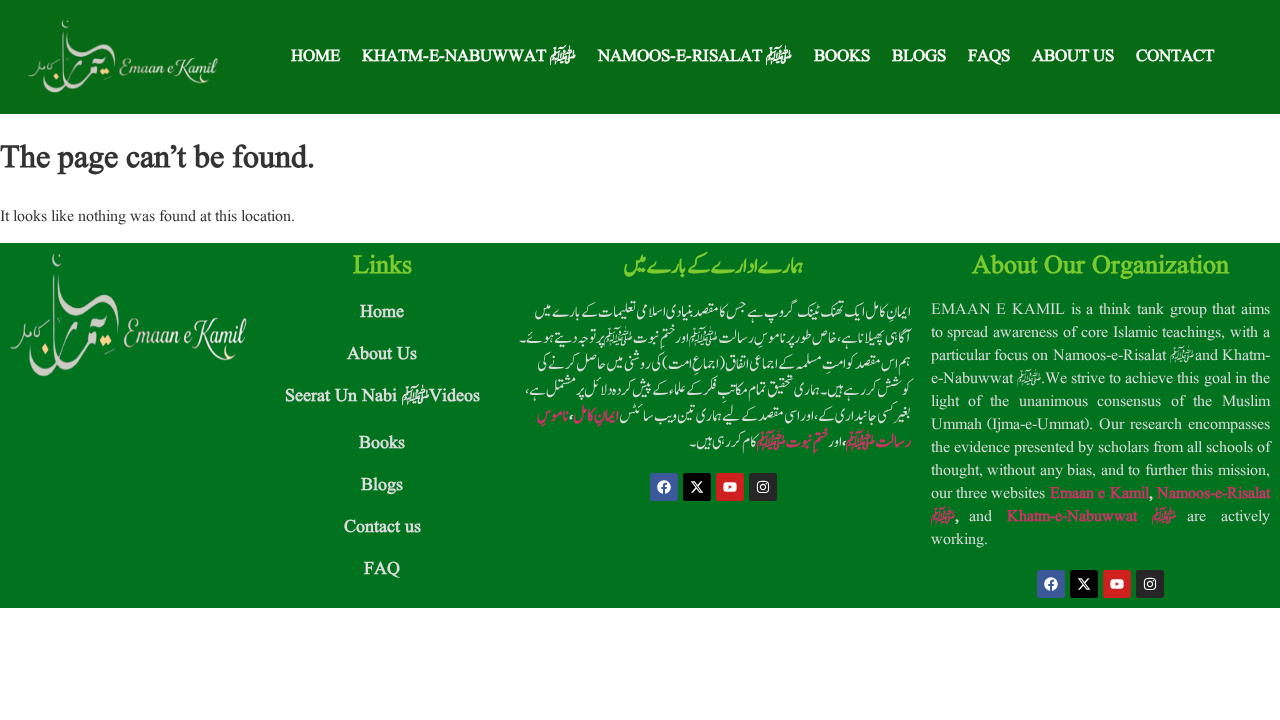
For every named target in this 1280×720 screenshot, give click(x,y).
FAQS (989, 56)
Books (842, 56)
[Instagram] (763, 487)
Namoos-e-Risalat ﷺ (695, 56)
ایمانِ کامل (596, 416)
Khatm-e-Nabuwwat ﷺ (469, 56)
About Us (1073, 56)
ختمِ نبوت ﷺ (792, 442)
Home (315, 56)
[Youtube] (730, 487)
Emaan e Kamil (1099, 494)
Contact (1175, 56)
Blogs (919, 56)
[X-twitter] (697, 487)
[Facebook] (664, 487)
